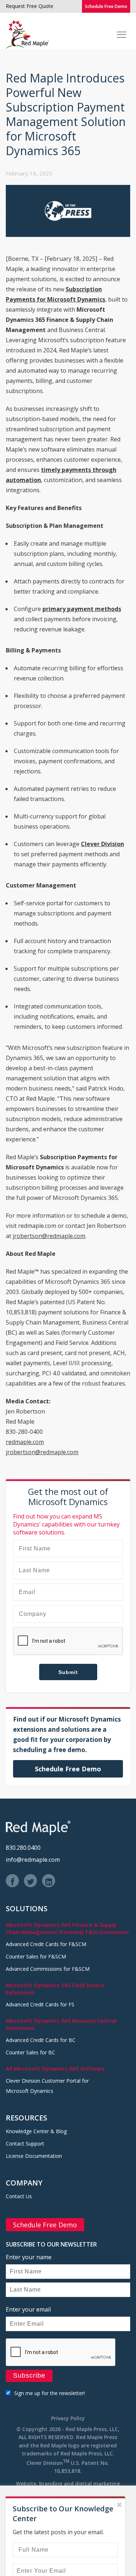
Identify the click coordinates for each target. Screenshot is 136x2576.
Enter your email (28, 2309)
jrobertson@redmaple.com (49, 1236)
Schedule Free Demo (106, 6)
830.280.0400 (23, 1848)
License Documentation (34, 2156)
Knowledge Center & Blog (36, 2131)
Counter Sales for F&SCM (36, 1956)
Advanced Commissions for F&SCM (48, 1969)
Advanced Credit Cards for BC (41, 2040)
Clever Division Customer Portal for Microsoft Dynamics (47, 2086)
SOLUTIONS (27, 1908)
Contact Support (25, 2144)
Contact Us (19, 2196)
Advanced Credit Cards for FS (40, 2004)
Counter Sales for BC (30, 2052)
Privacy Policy (68, 2418)
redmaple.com (25, 1442)
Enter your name (29, 2257)
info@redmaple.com (33, 1860)
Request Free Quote (30, 6)
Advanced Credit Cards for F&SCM (46, 1944)
